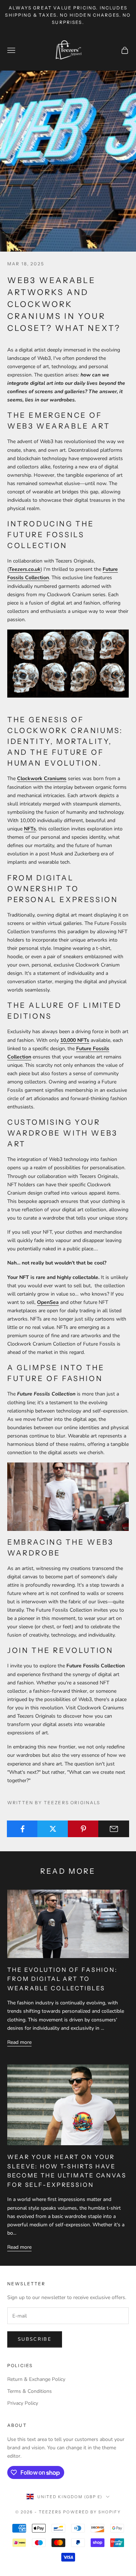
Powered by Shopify (92, 2512)
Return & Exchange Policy (36, 2379)
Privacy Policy (23, 2403)
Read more (19, 2042)
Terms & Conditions (30, 2391)
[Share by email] (114, 1829)
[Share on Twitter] (53, 1829)
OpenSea (48, 1302)
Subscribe (35, 2339)
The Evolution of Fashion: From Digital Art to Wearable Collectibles (62, 1979)
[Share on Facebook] (22, 1829)
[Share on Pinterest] (83, 1829)
